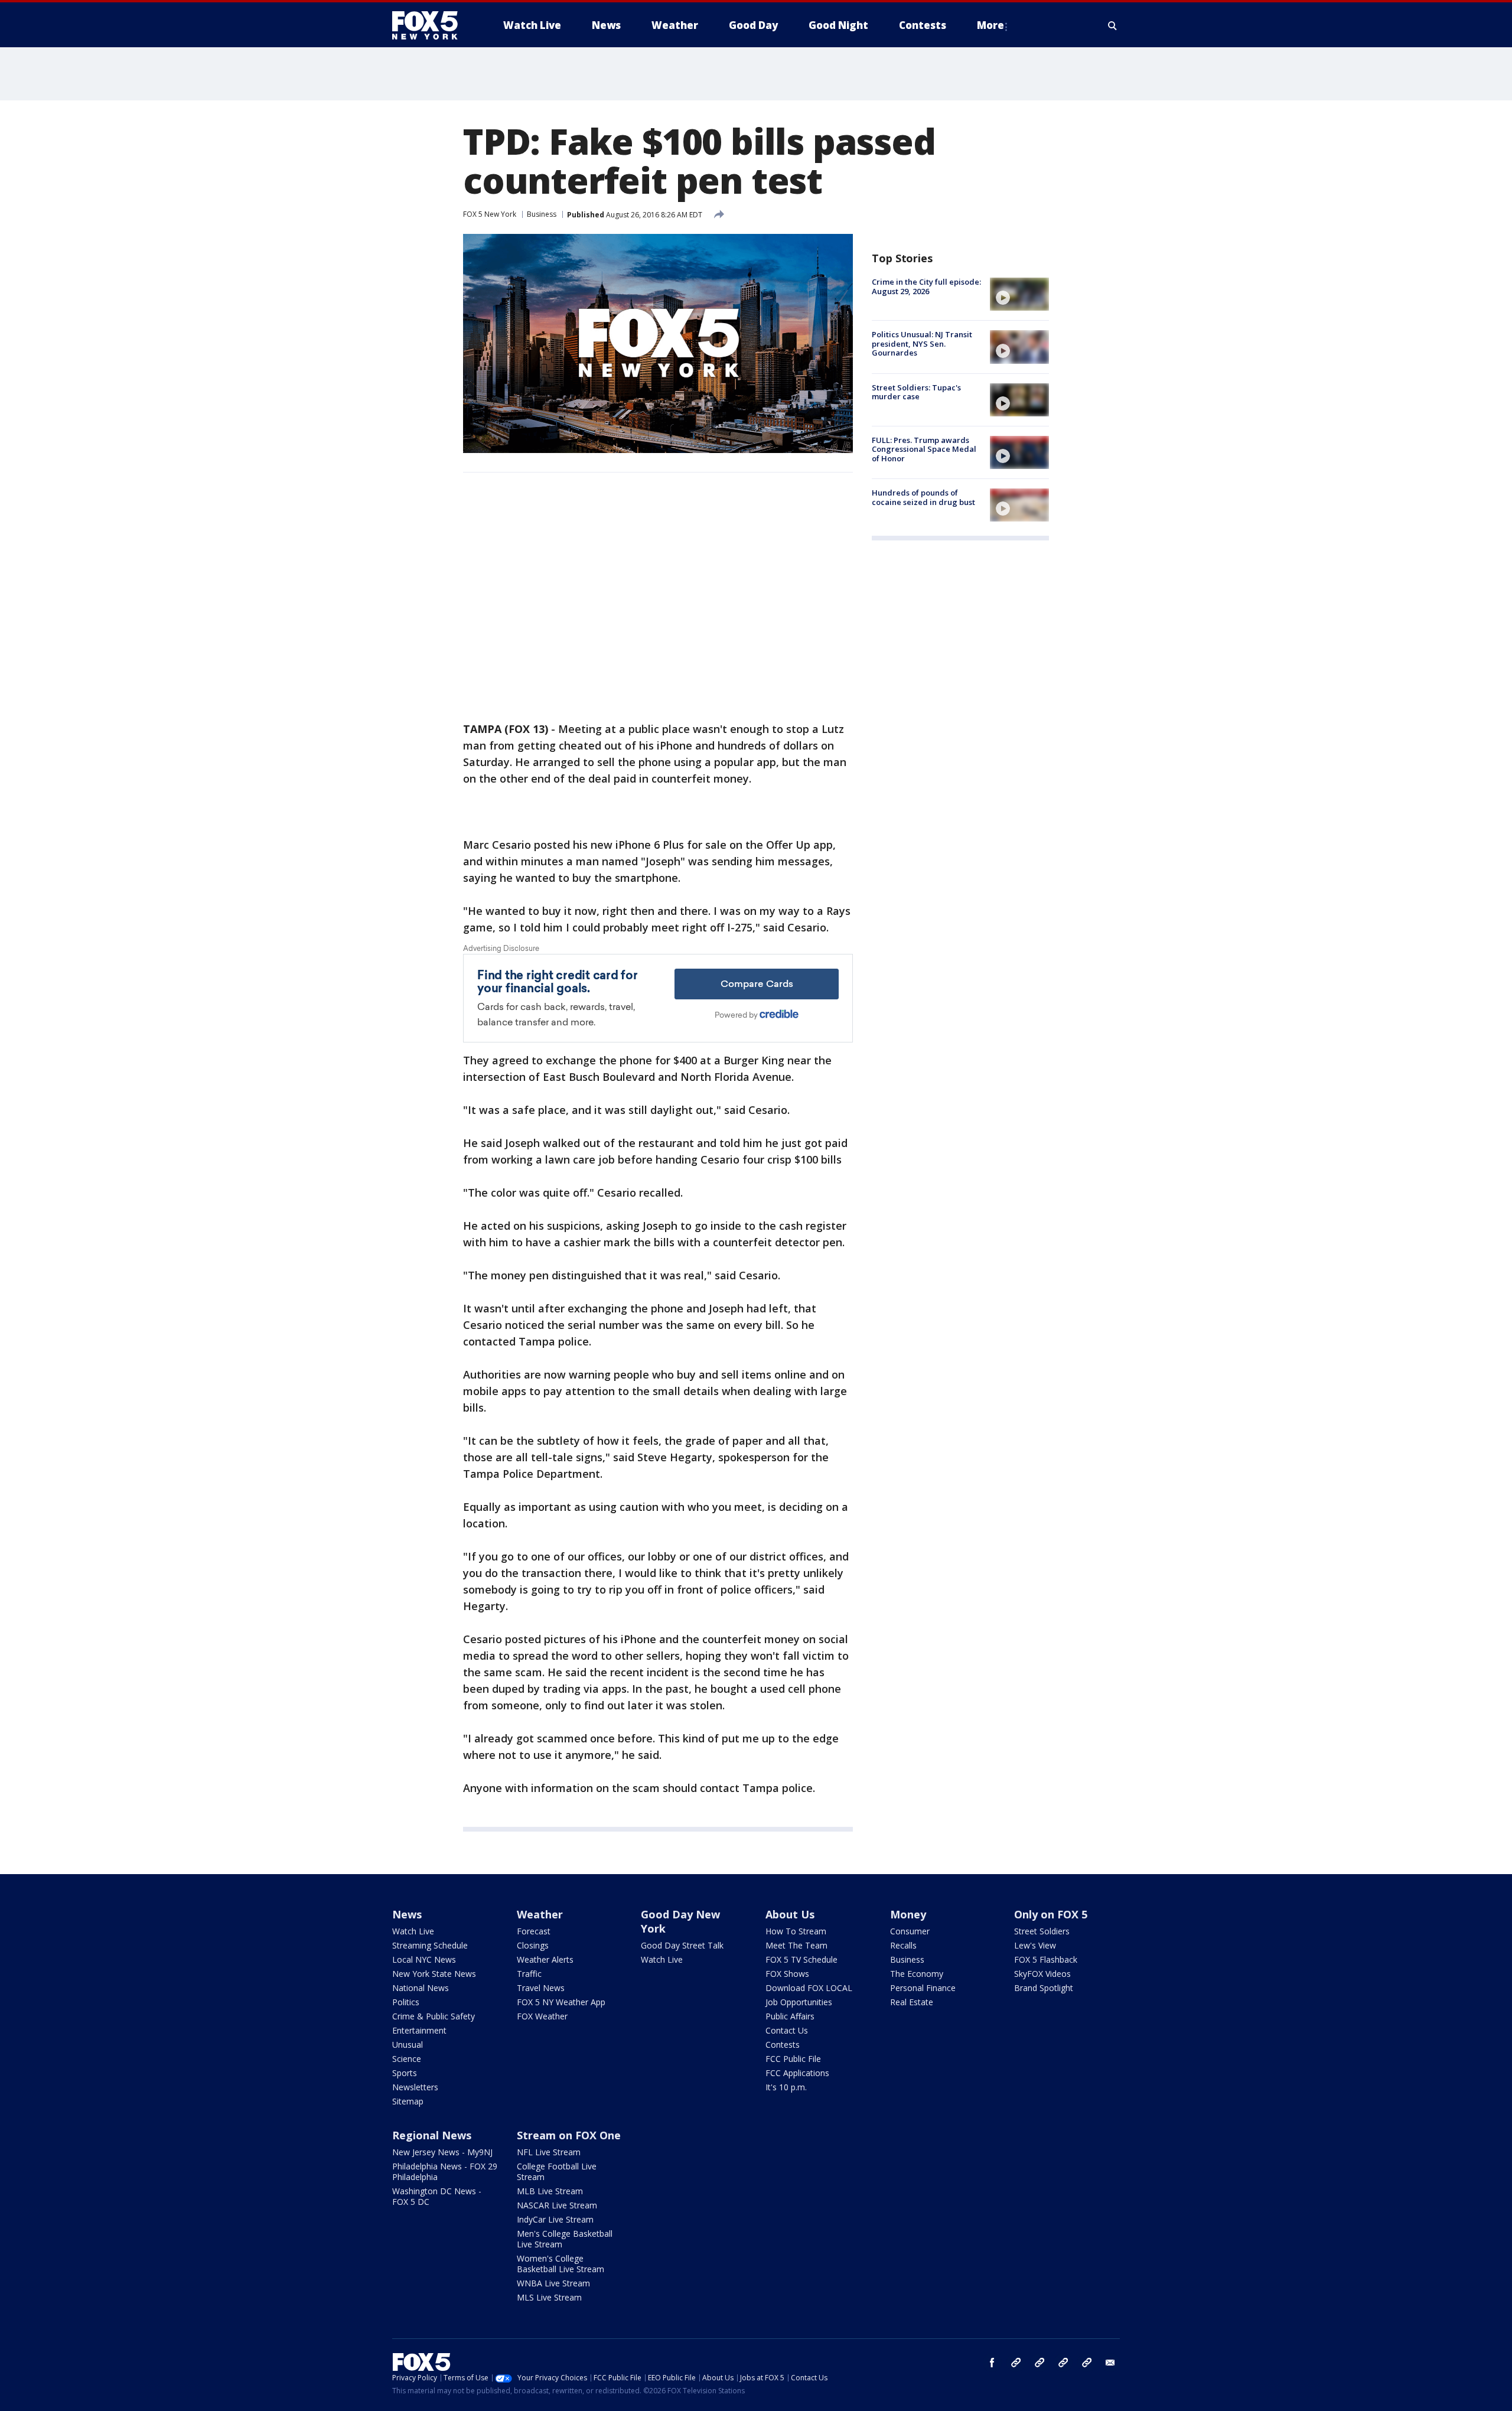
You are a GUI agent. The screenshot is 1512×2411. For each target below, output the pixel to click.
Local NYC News (424, 1959)
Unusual (408, 2045)
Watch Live (413, 1931)
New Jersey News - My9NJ (442, 2152)
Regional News (432, 2135)
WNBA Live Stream (553, 2283)
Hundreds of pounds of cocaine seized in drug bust (923, 497)
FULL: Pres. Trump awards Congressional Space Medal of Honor (924, 449)
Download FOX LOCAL (809, 1988)
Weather (540, 1914)
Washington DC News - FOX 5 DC (437, 2196)
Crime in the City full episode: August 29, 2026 (926, 286)
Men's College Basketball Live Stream (565, 2239)
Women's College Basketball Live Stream (561, 2264)
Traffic (529, 1974)
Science (407, 2059)
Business (542, 214)
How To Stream (796, 1931)
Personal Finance (923, 1988)
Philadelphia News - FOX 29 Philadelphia (445, 2171)
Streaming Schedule (430, 1945)
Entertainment (419, 2030)
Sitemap (408, 2101)
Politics (406, 2002)
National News (421, 1988)
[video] (1019, 294)
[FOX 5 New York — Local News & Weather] (431, 25)
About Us (790, 1914)
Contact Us (787, 2030)
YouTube (1063, 2363)
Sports (405, 2073)
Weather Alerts (545, 1959)
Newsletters (415, 2087)
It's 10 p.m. (786, 2087)
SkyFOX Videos (1042, 1974)
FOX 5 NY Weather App (561, 2002)
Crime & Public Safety (434, 2016)
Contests (783, 2045)
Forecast (534, 1931)
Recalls (903, 1945)
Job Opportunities (799, 2002)
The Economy (917, 1974)
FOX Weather (542, 2016)
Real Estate (912, 2002)
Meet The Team (796, 1945)
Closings (533, 1945)
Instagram (1016, 2363)
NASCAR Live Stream (557, 2205)
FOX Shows (787, 1974)
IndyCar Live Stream (555, 2219)
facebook (992, 2363)
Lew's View (1035, 1945)
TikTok (1039, 2363)
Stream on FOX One (569, 2135)
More (990, 25)
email (1110, 2363)
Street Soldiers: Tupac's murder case (916, 392)
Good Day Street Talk (682, 1945)
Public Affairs (790, 2016)
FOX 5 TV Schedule (801, 1959)
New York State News (434, 1974)
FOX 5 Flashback (1046, 1959)
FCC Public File (793, 2059)
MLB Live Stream (550, 2191)
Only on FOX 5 (1051, 1914)
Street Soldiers (1042, 1931)
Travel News (541, 1988)
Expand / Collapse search (1113, 25)
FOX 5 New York (490, 214)
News (407, 1914)
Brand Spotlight (1044, 1988)
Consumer (910, 1931)
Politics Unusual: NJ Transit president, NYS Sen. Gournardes (922, 343)
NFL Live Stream (549, 2152)
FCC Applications (797, 2073)
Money (908, 1914)
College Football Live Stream (557, 2171)
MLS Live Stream (549, 2297)
